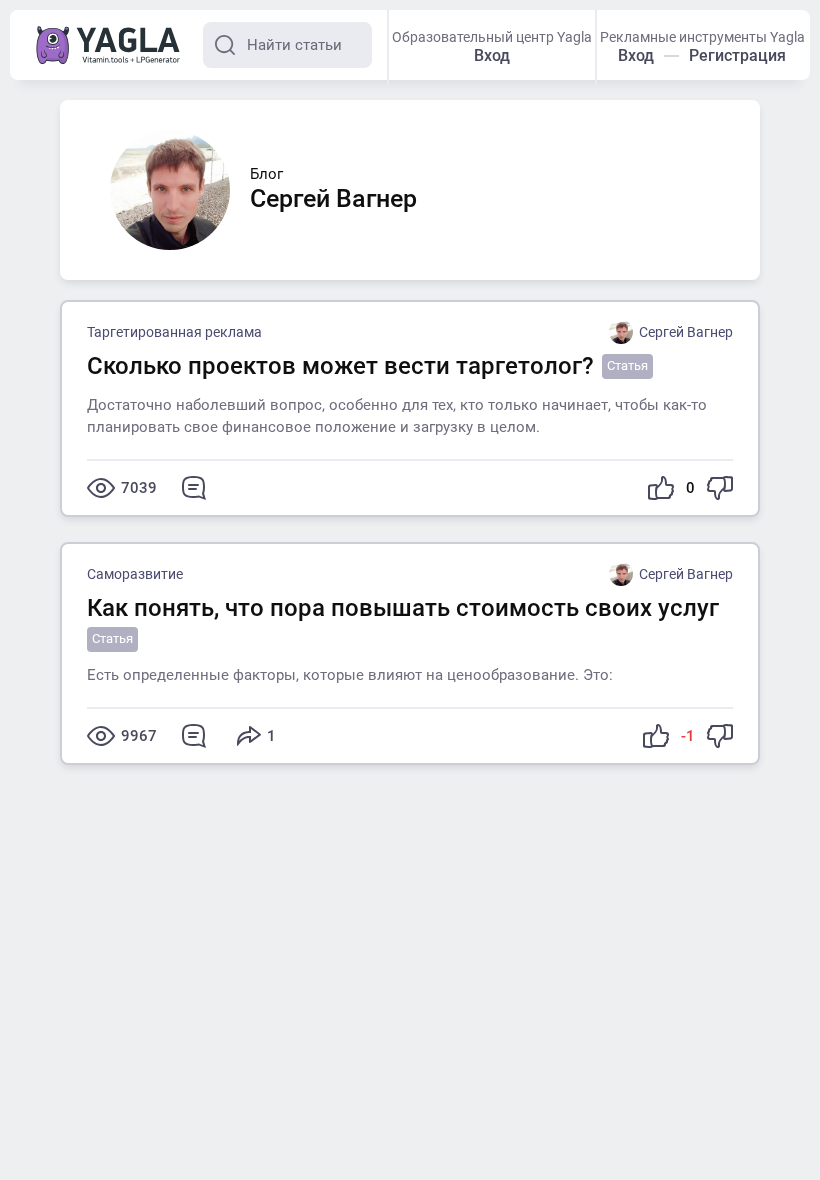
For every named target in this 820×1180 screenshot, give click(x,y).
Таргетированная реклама (174, 332)
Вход (492, 55)
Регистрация (737, 55)
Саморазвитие (135, 574)
